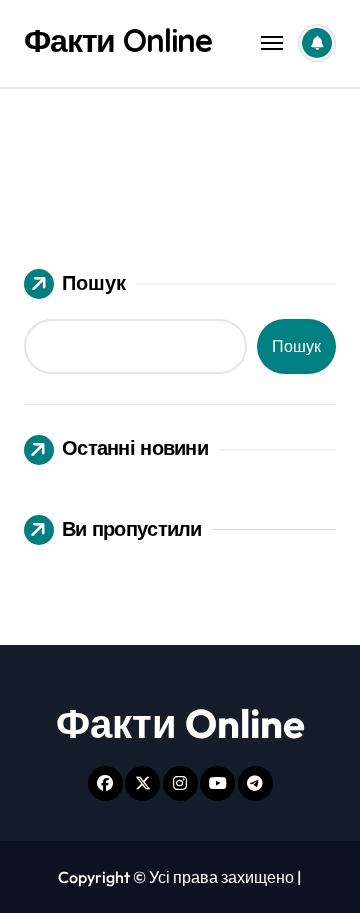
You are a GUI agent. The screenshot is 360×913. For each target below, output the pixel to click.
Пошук (94, 282)
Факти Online (118, 40)
